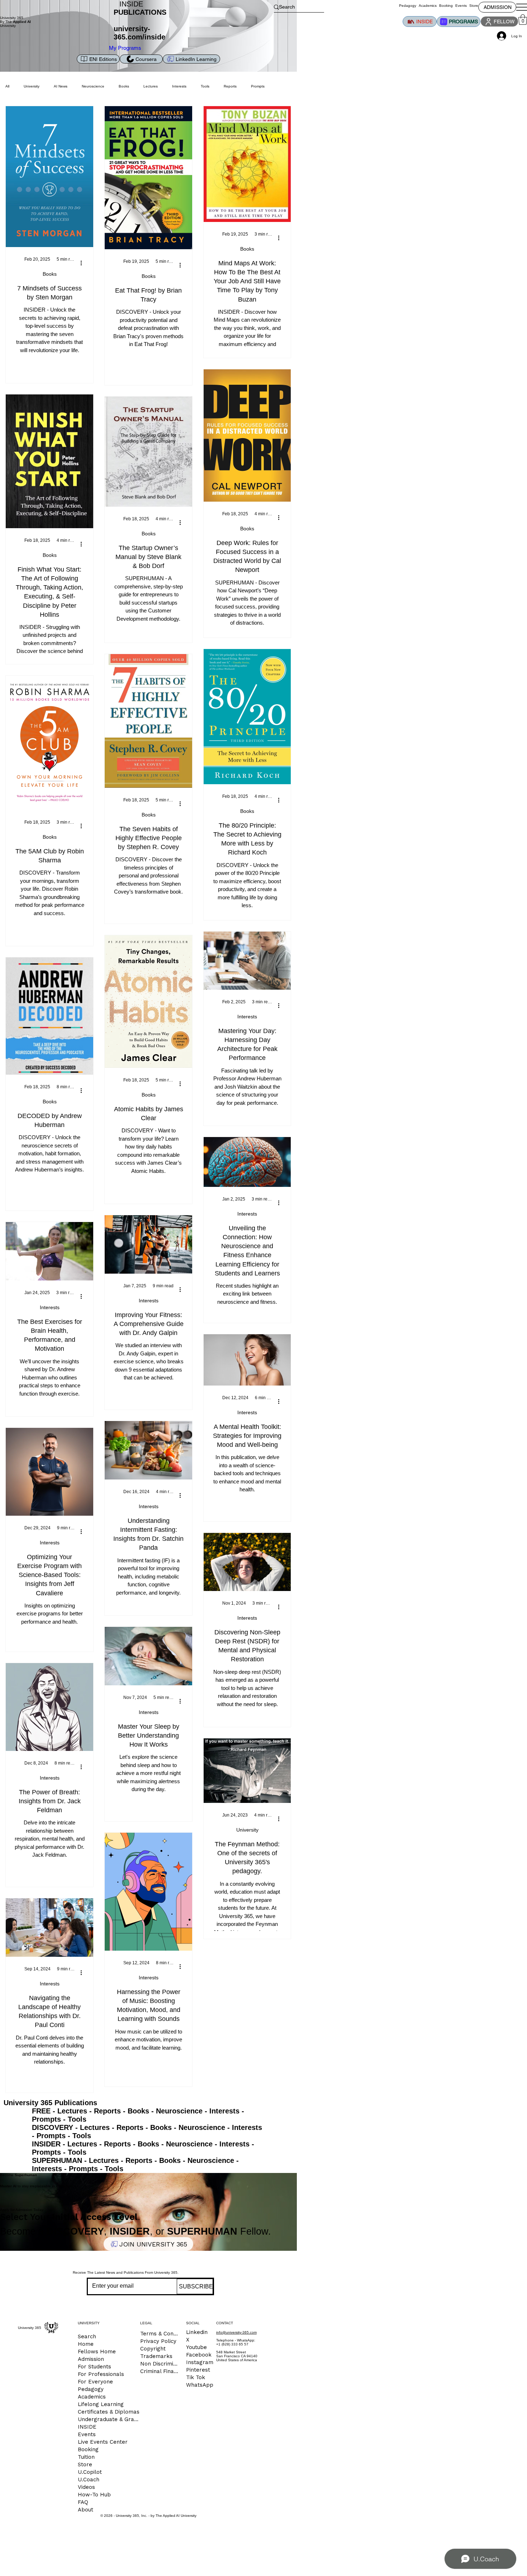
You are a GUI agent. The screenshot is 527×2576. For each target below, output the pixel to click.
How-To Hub (94, 2495)
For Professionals (101, 2374)
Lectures (151, 86)
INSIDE (87, 2427)
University (32, 86)
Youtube (196, 2347)
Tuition (86, 2457)
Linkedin (197, 2332)
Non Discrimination (160, 2364)
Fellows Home (97, 2352)
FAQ (83, 2502)
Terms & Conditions (160, 2334)
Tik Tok (196, 2377)
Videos (86, 2487)
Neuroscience (93, 86)
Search (87, 2336)
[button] (523, 20)
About (86, 2510)
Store (85, 2464)
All (7, 86)
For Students (94, 2367)
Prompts (46, 2119)
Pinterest (198, 2370)
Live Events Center (103, 2442)
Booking (88, 2449)
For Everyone (95, 2382)
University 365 (12, 18)
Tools (77, 2119)
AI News (61, 86)
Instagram (200, 2362)
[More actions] (84, 263)
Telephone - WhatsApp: (236, 2340)
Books (50, 274)
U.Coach (89, 2480)
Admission (91, 2359)
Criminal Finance (160, 2371)
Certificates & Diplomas (109, 2412)
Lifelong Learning (101, 2404)
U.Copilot (90, 2472)
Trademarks (156, 2356)
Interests (247, 1017)
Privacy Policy (158, 2341)
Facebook (199, 2355)
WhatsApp (200, 2385)
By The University (15, 24)
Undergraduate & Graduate (109, 2419)
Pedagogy (91, 2389)
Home (86, 2344)
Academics (92, 2397)
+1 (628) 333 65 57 (232, 2344)
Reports (230, 86)
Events (87, 2434)
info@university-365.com (236, 2332)
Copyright (153, 2349)
